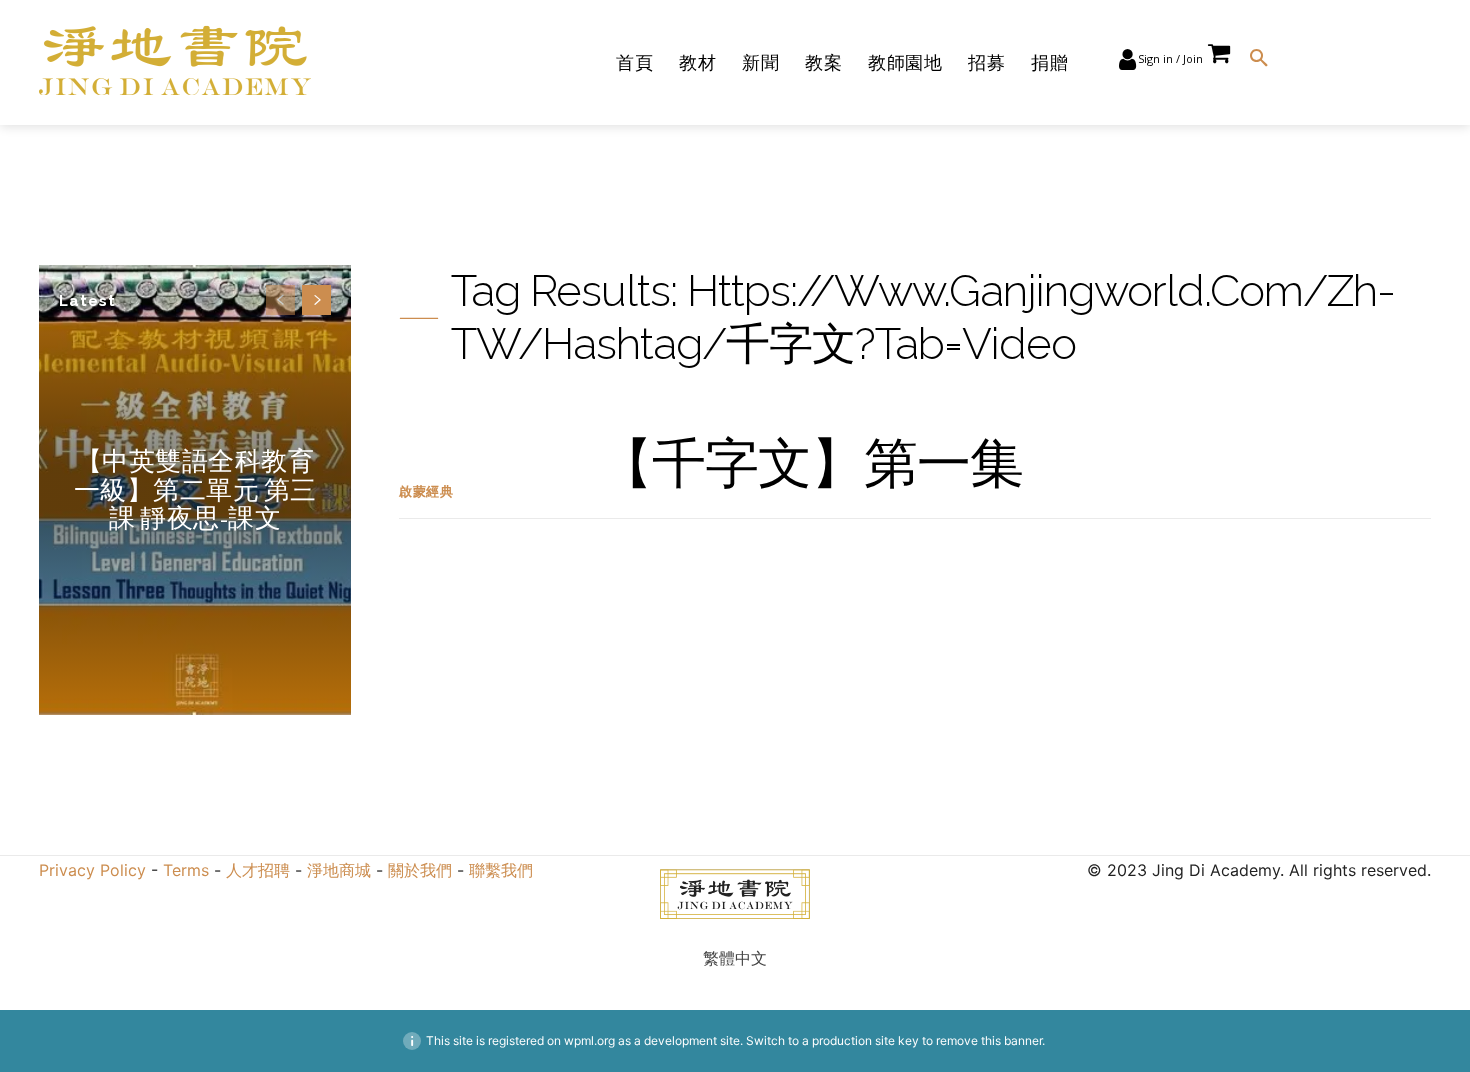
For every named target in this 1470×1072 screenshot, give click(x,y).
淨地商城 (341, 870)
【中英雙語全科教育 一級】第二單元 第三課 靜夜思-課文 (195, 489)
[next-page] (316, 300)
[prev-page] (280, 300)
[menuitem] (735, 957)
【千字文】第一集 (811, 463)
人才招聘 (258, 870)
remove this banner (989, 1040)
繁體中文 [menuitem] (735, 958)
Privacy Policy (92, 870)
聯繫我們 (501, 870)
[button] (1259, 59)
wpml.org (589, 1040)
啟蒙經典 (426, 491)
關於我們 (420, 870)
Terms (186, 870)
